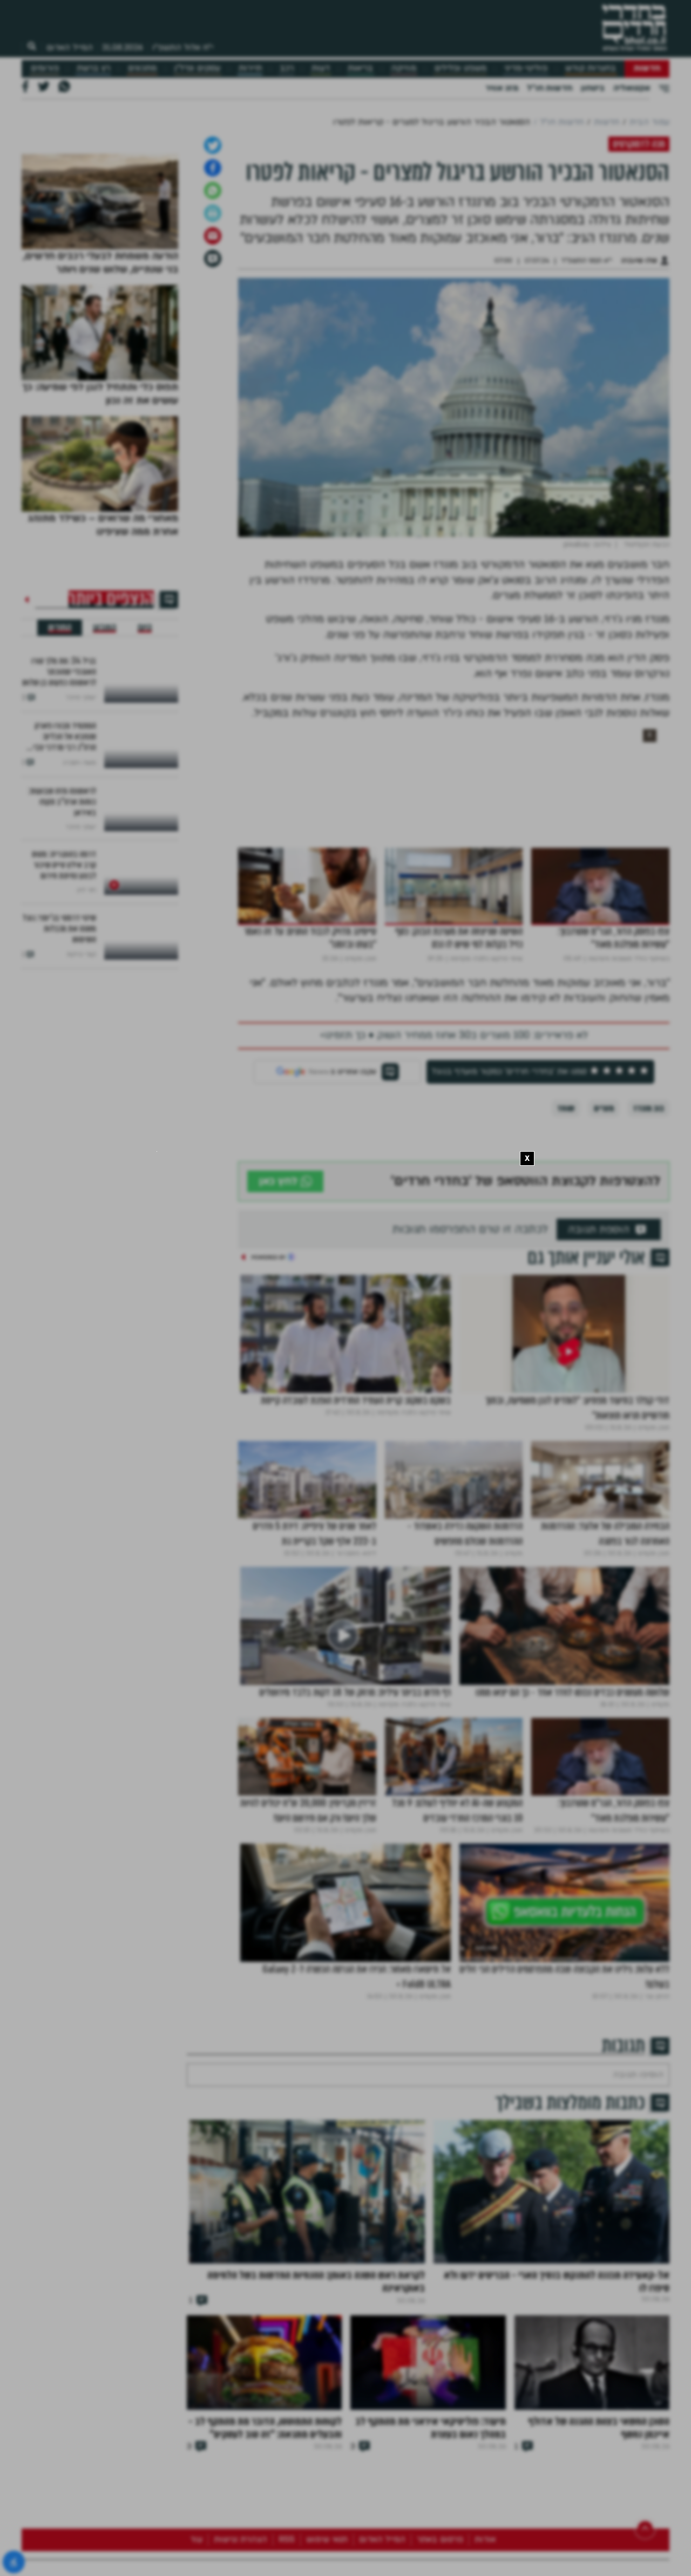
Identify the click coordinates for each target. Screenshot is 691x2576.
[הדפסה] (213, 327)
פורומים (45, 68)
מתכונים (142, 68)
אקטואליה (632, 88)
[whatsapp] (213, 304)
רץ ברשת (93, 68)
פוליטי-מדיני (526, 68)
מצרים (604, 1222)
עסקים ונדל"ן (197, 68)
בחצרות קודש (591, 68)
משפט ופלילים (460, 68)
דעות (321, 68)
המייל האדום (70, 47)
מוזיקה (404, 68)
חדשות (647, 68)
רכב (287, 68)
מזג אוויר (502, 88)
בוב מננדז (649, 1222)
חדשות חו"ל (550, 88)
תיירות (250, 68)
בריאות (360, 68)
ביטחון (593, 88)
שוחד (566, 1222)
